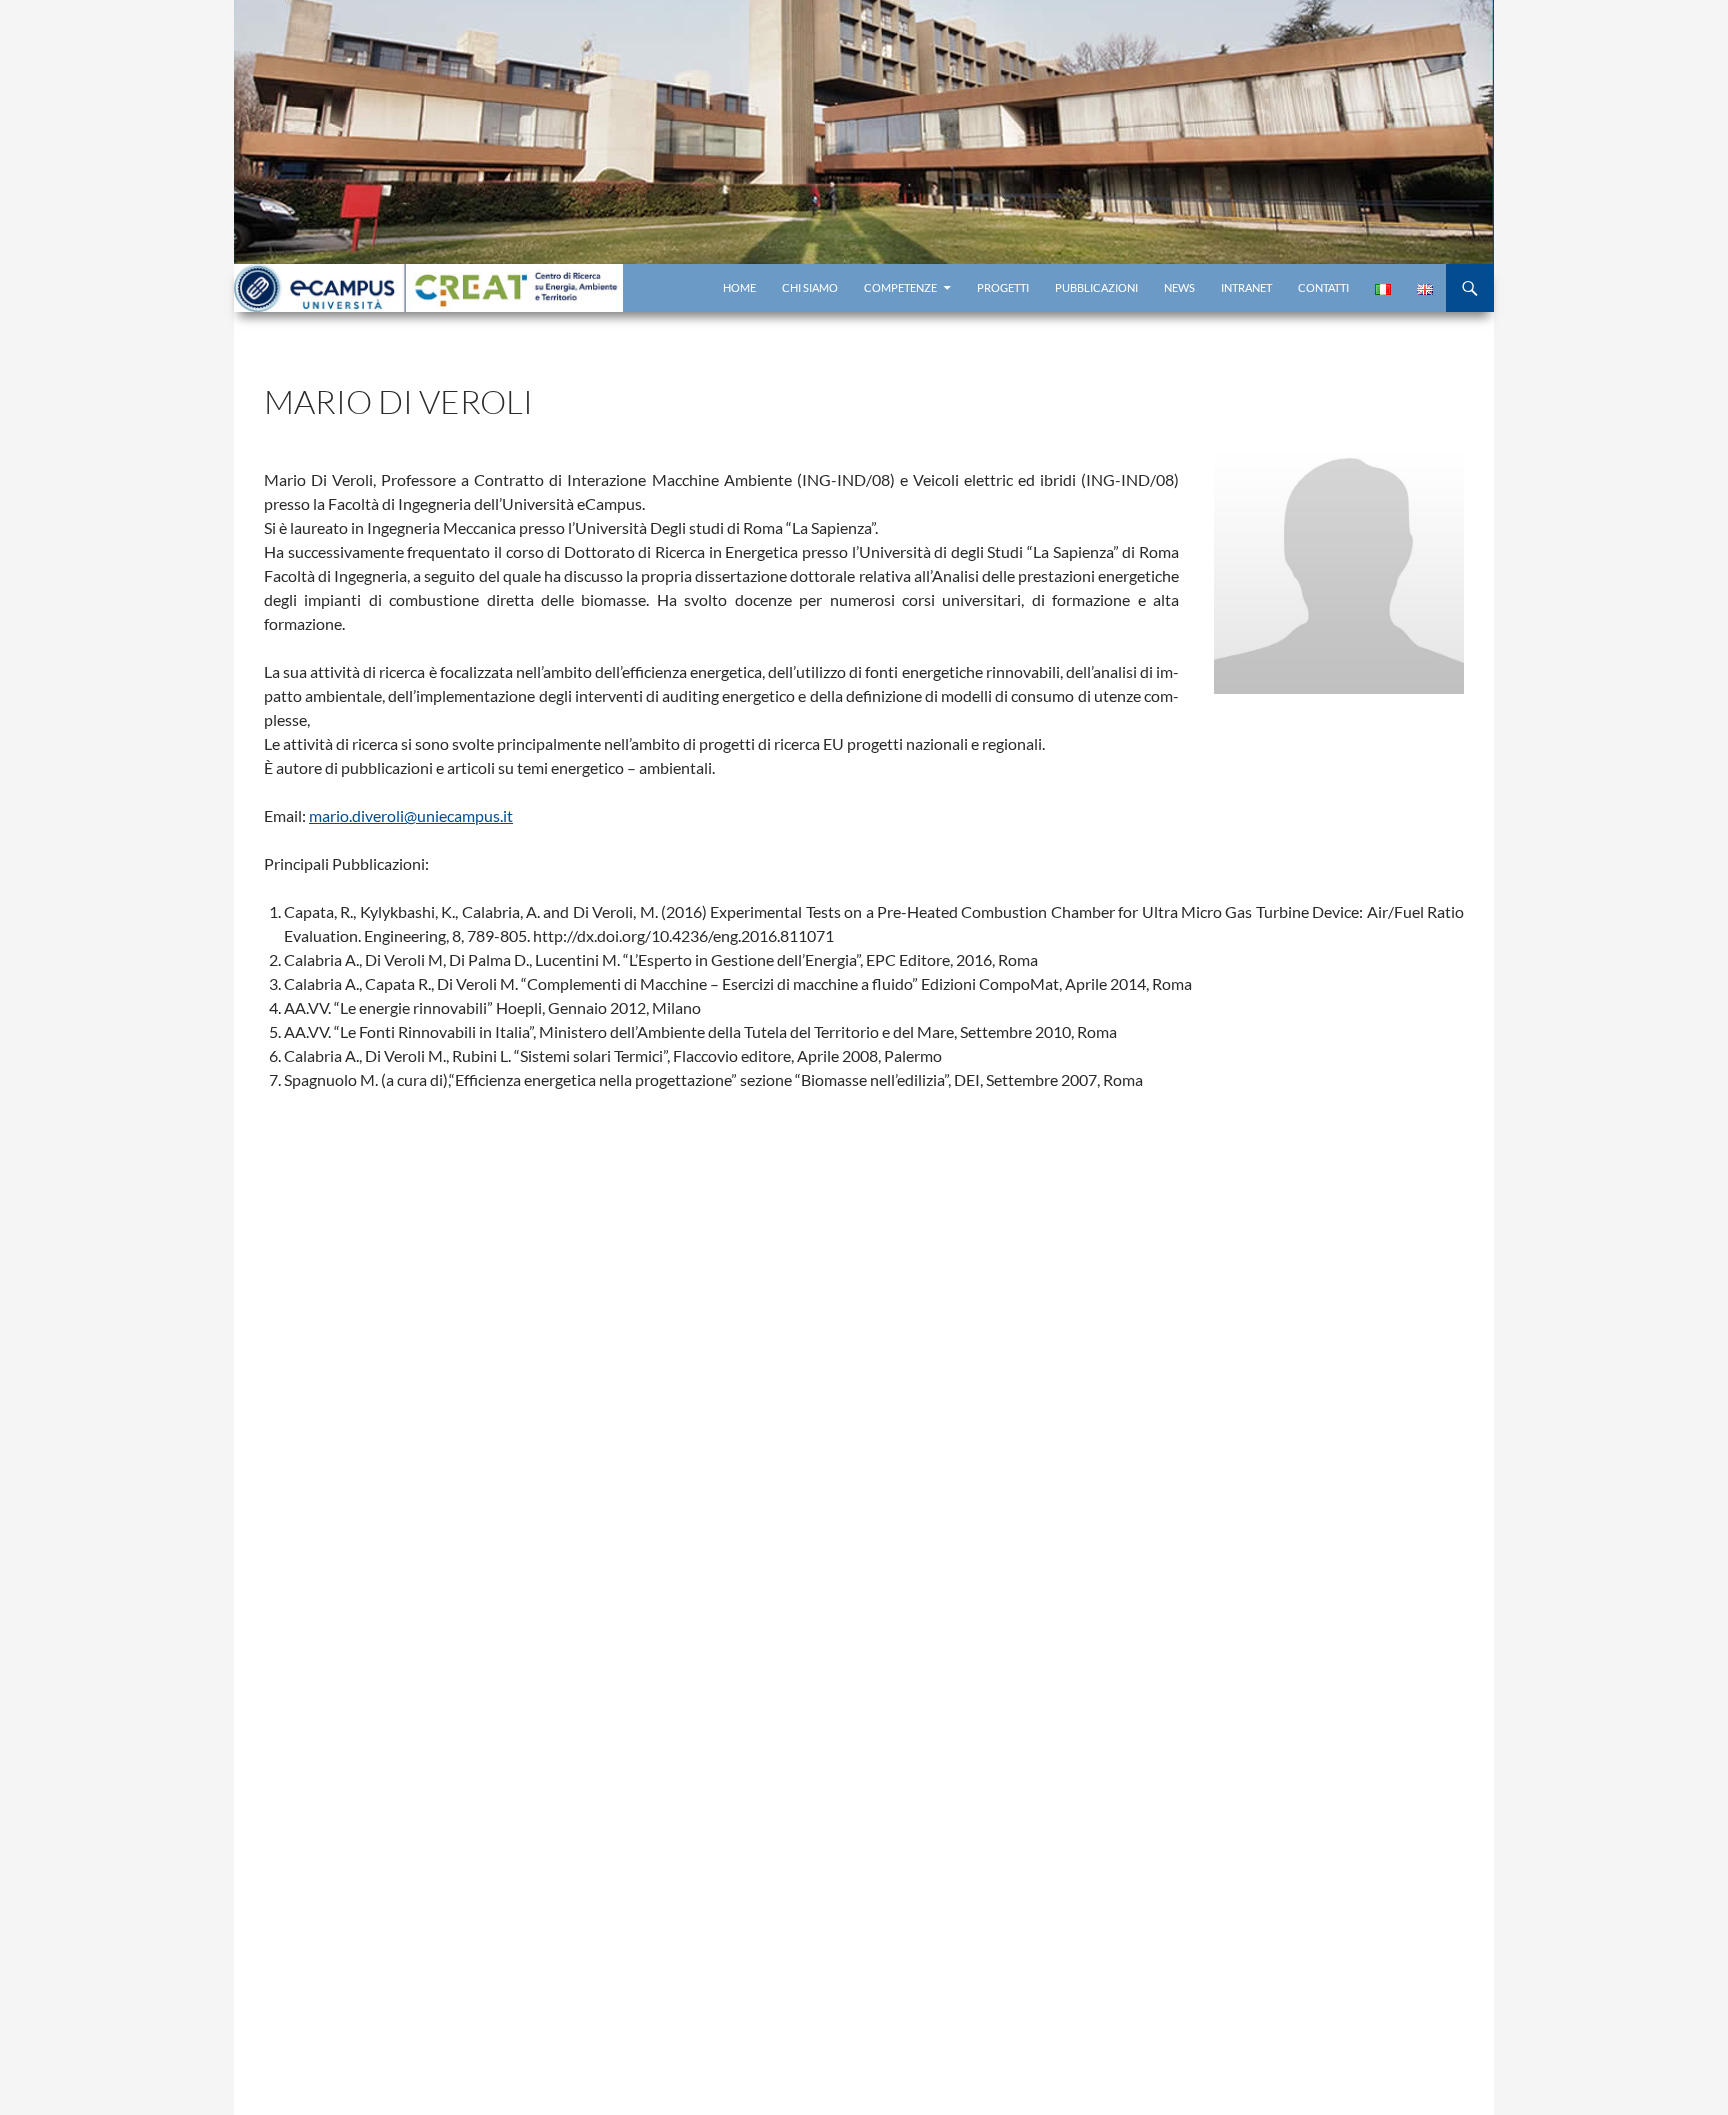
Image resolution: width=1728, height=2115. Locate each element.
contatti (1323, 288)
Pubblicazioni (1096, 288)
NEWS (1179, 288)
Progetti (1003, 288)
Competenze (900, 288)
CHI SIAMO (810, 288)
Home (739, 288)
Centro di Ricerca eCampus (428, 288)
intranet (1246, 288)
